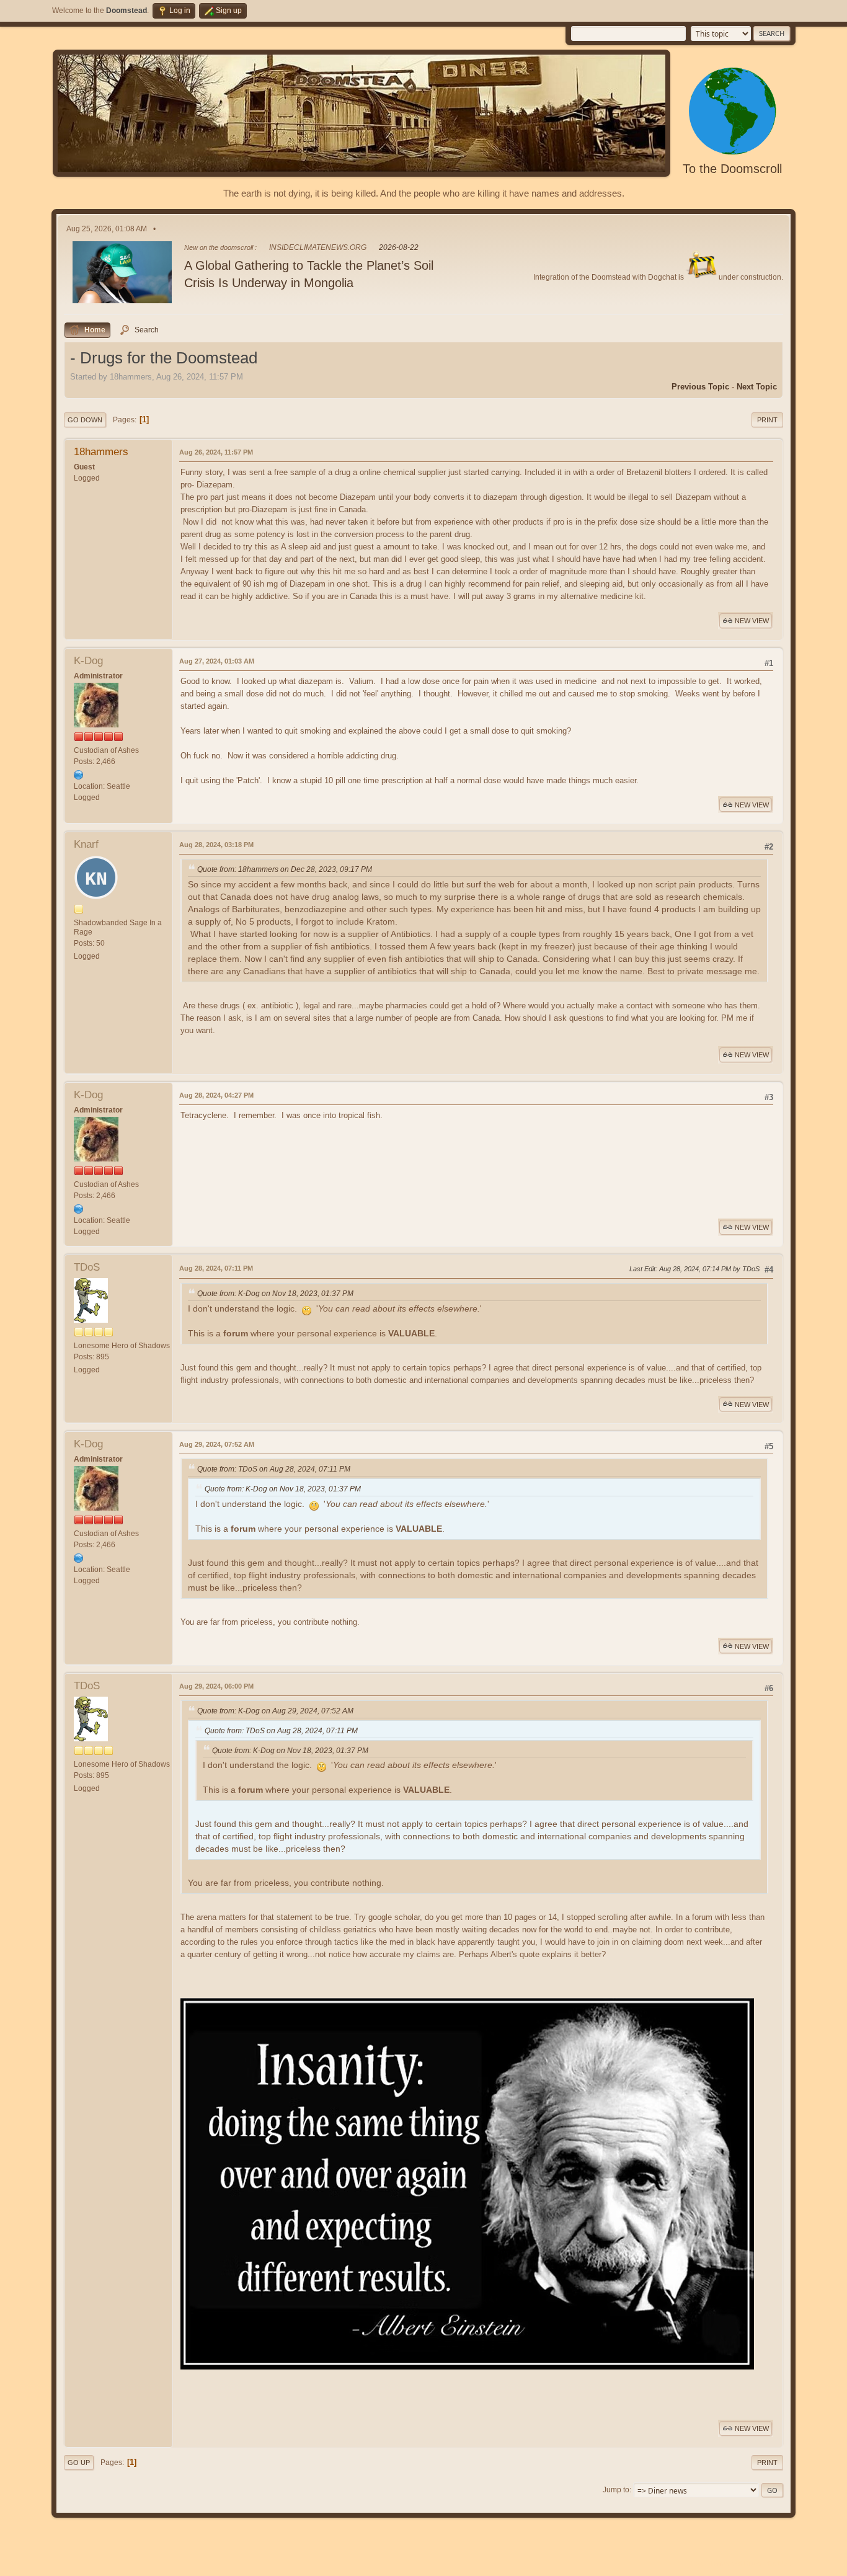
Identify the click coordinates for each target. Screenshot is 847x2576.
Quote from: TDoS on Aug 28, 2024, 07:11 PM (274, 1469)
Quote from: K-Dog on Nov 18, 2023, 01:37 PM (275, 1294)
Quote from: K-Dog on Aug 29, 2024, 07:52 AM (275, 1711)
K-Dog (88, 661)
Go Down (85, 420)
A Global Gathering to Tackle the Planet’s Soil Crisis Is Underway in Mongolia (309, 274)
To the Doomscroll (732, 169)
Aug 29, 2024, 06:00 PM (216, 1686)
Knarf (86, 844)
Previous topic (700, 387)
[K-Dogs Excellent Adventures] (79, 775)
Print (767, 420)
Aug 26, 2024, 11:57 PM (216, 452)
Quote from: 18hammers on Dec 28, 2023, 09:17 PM (285, 869)
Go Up (79, 2463)
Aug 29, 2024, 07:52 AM (217, 1444)
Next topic (757, 387)
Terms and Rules (736, 2564)
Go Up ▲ (781, 2564)
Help (698, 2564)
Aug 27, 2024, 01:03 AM (217, 661)
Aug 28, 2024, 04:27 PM (216, 1095)
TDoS (87, 1267)
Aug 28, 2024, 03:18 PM (216, 845)
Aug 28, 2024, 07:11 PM (216, 1268)
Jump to (616, 2490)
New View (752, 621)
